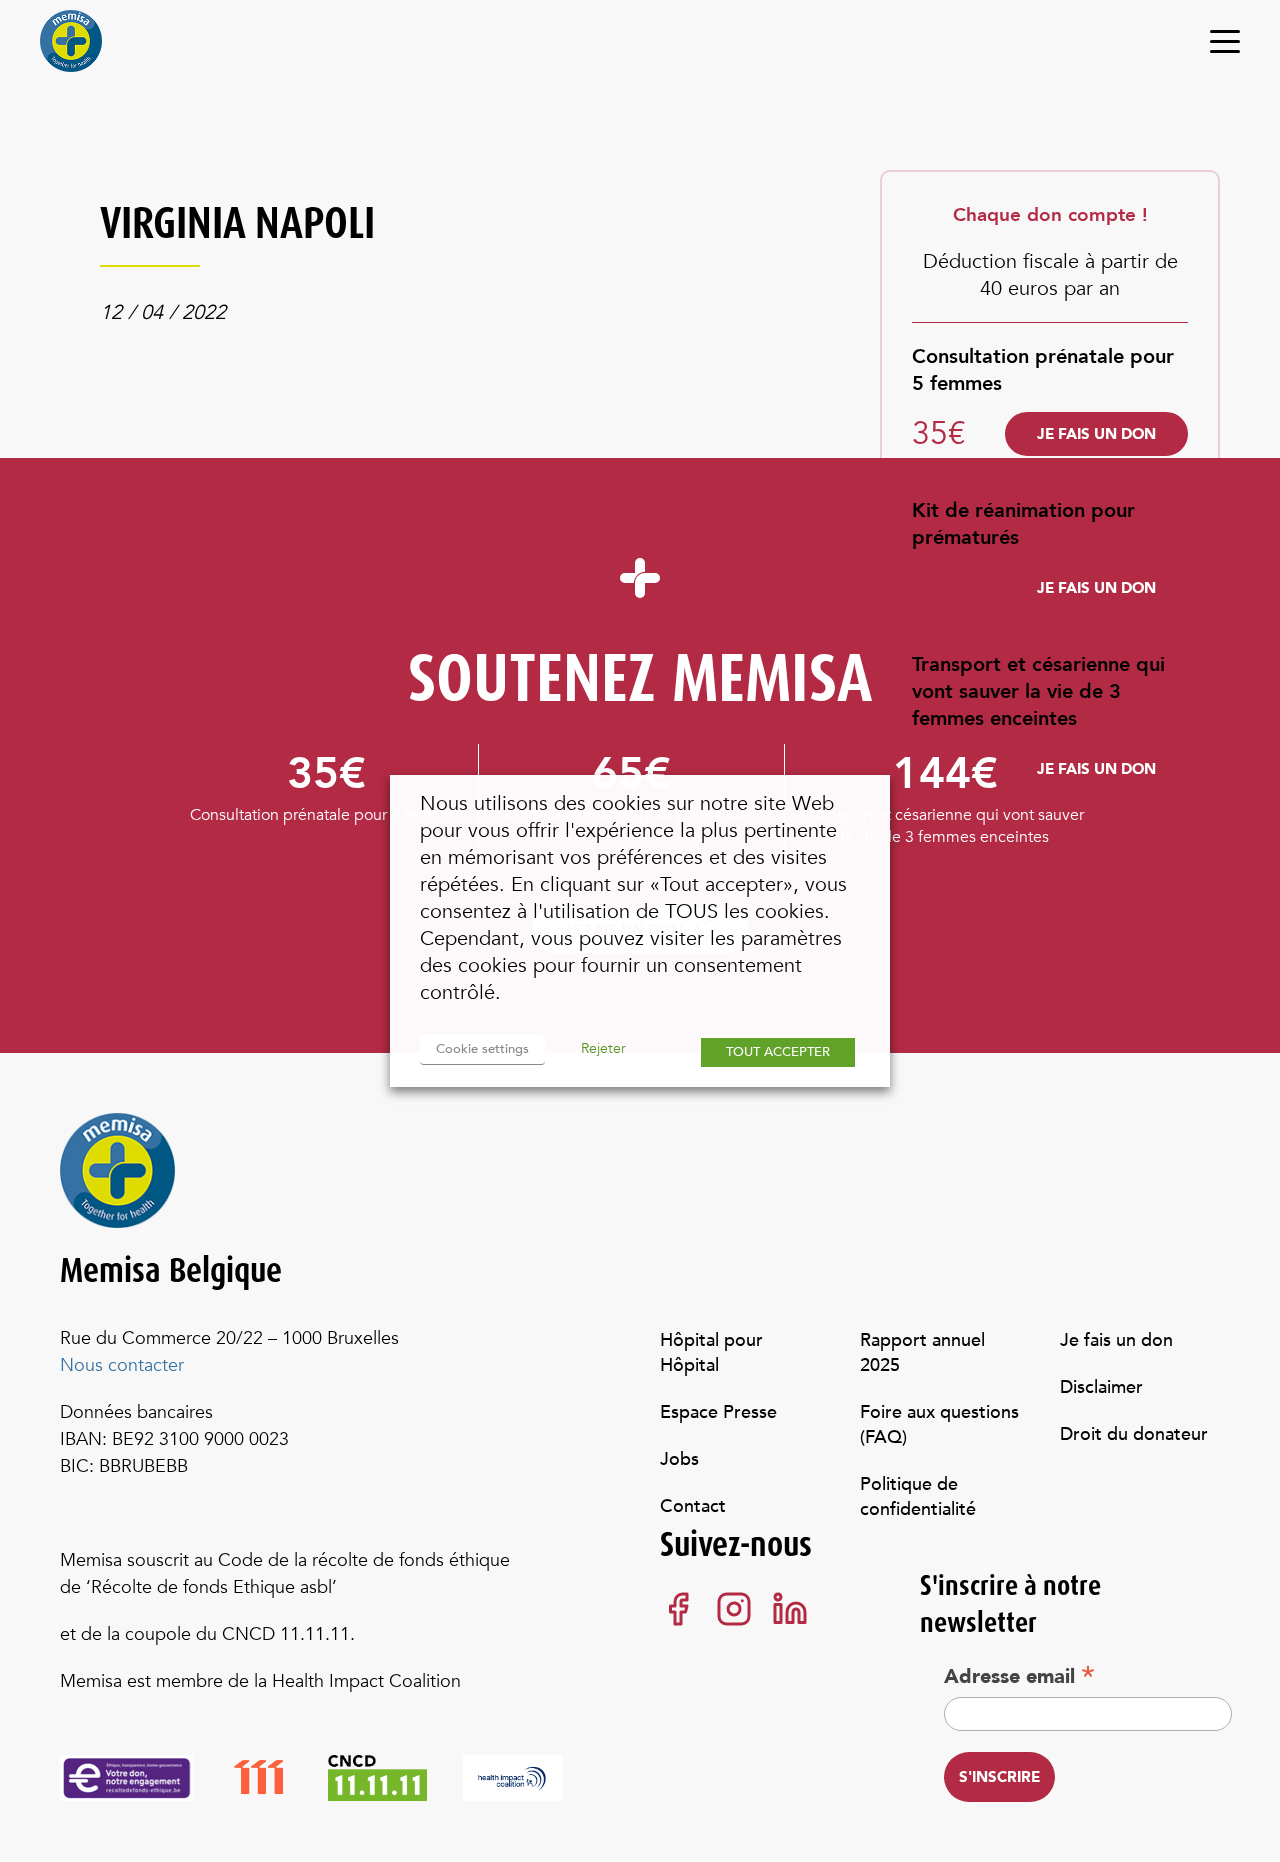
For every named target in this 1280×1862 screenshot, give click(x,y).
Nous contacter (122, 1365)
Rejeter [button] (603, 1048)
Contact (693, 1506)
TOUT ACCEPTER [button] (778, 1052)
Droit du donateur (1134, 1434)
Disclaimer (1101, 1387)
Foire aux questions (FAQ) (939, 1425)
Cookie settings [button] (482, 1049)
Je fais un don (1096, 434)
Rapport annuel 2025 (925, 1353)
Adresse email (1019, 1676)
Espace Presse (718, 1412)
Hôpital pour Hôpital (711, 1353)
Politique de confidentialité (918, 1497)
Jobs (679, 1459)
